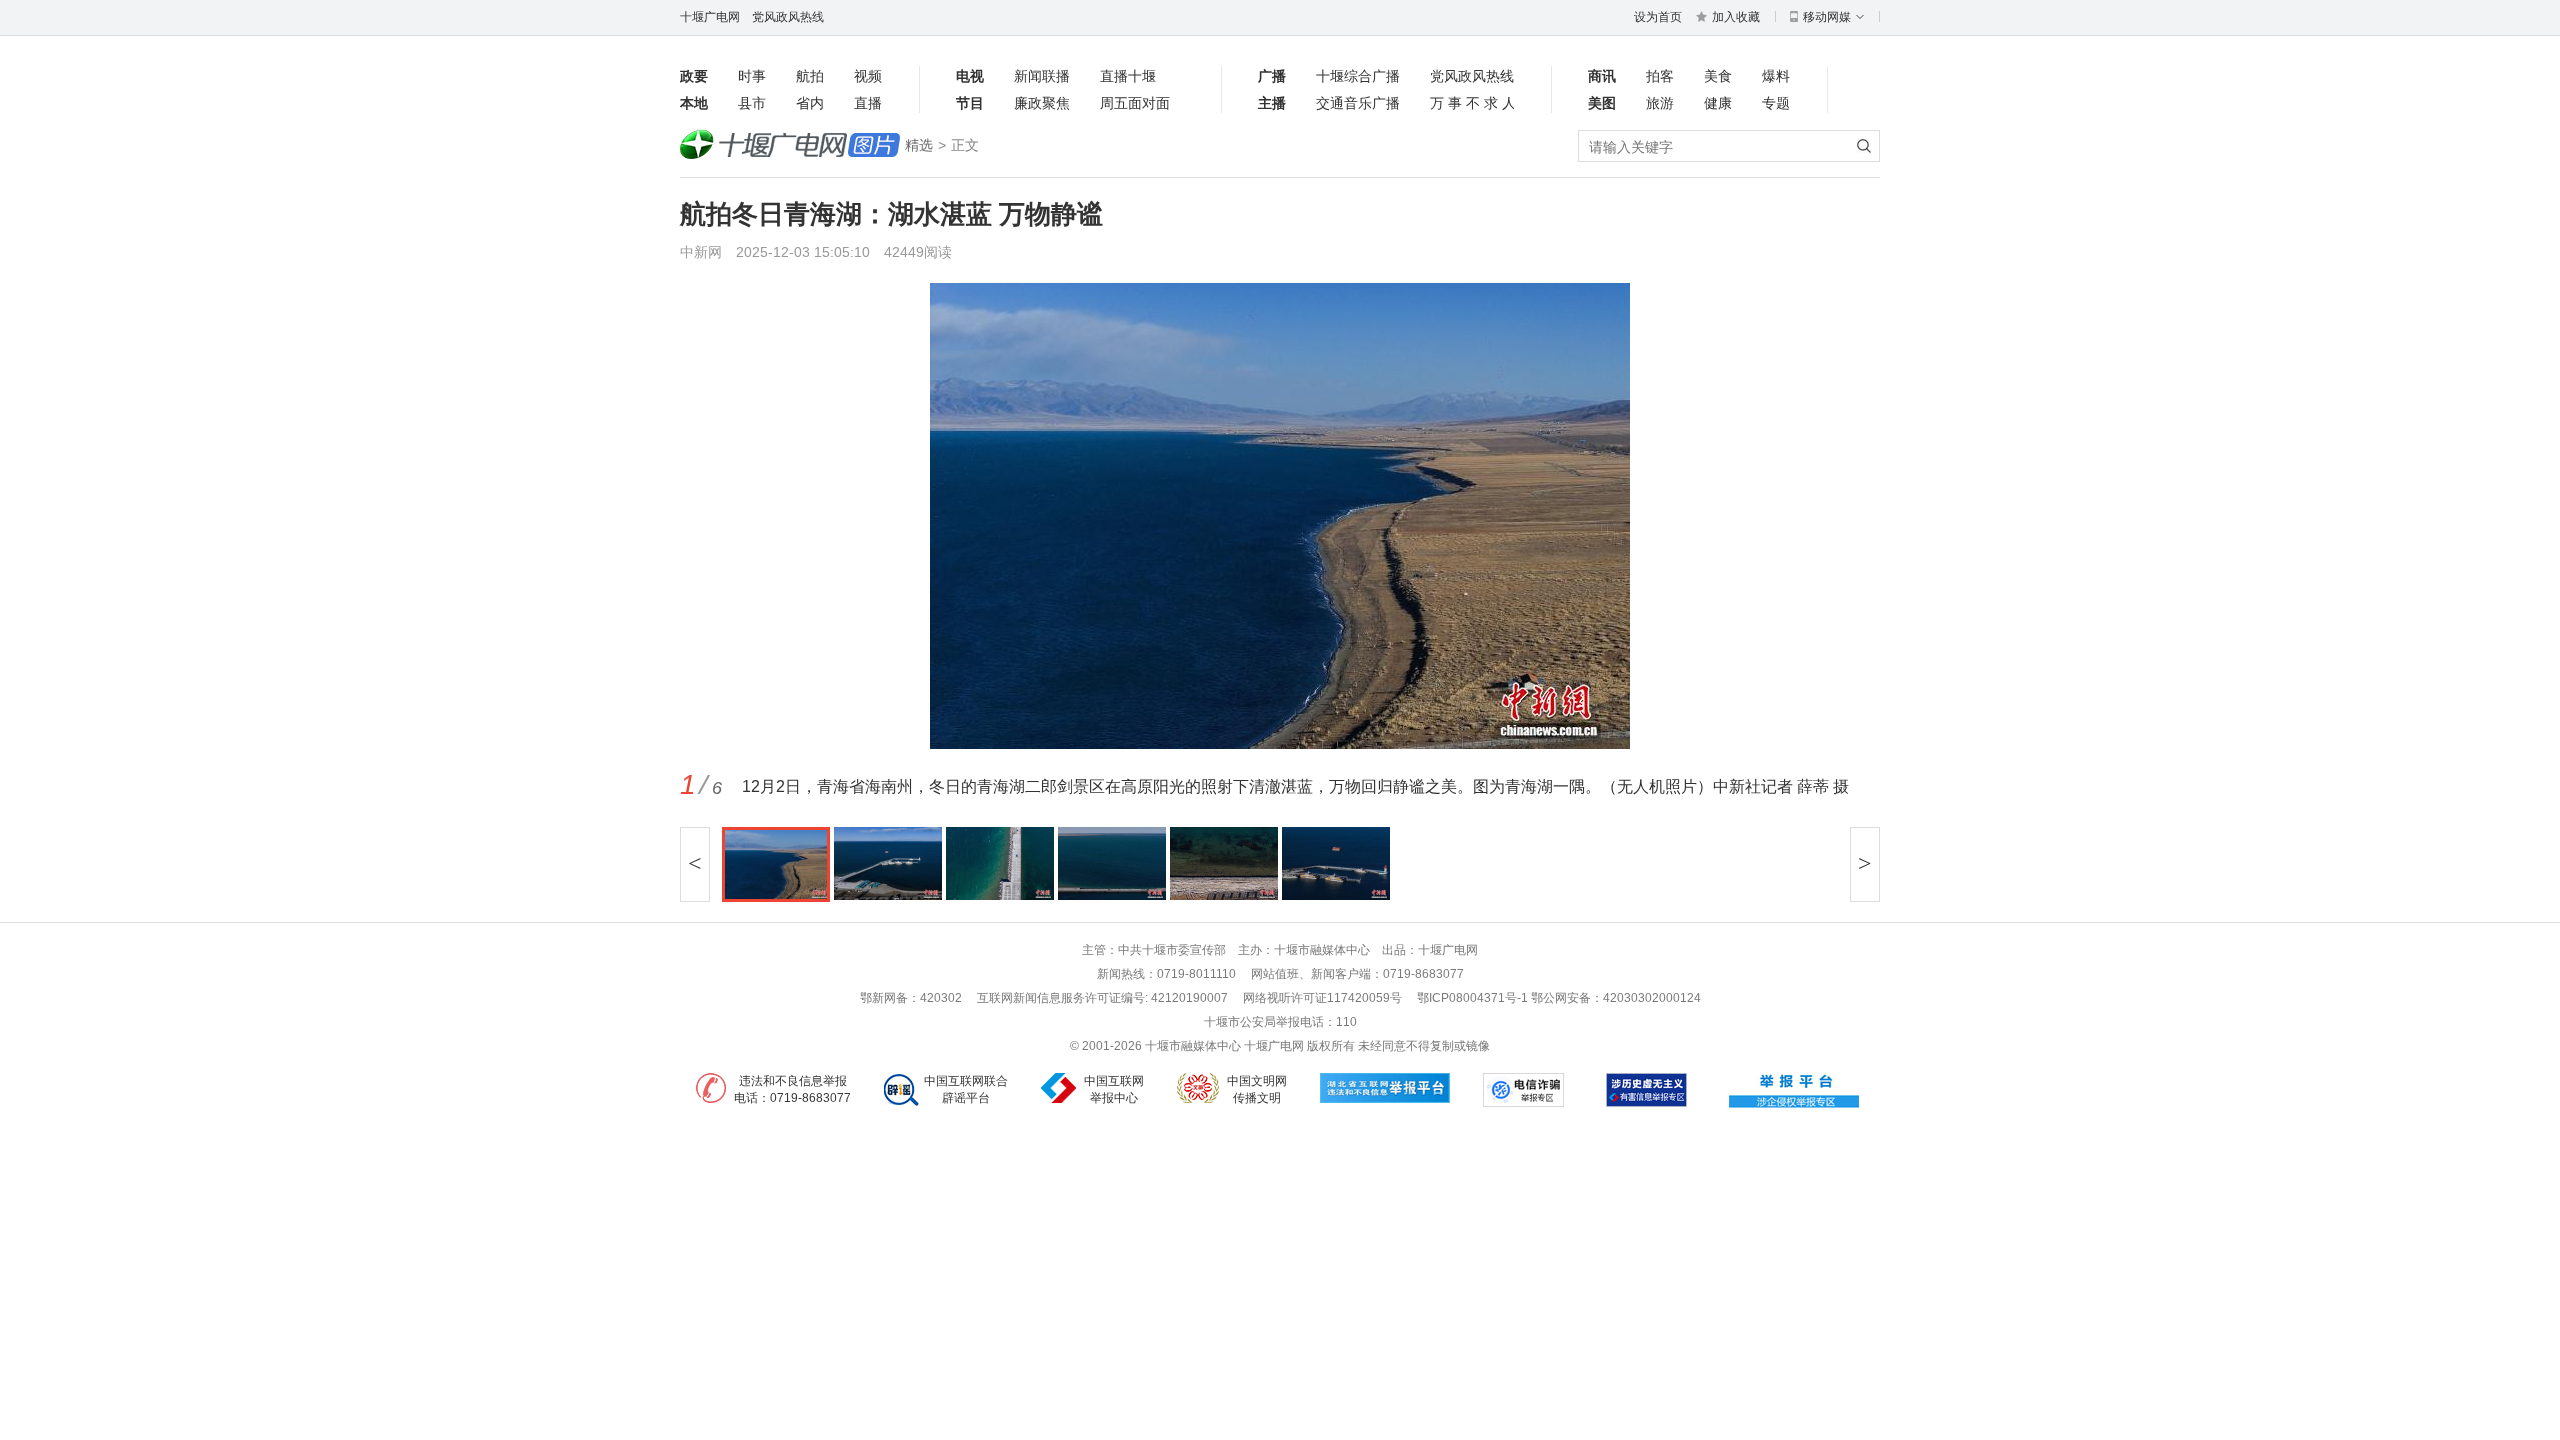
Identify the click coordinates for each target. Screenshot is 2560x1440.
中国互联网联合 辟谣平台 (966, 1089)
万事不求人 (1472, 103)
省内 (810, 103)
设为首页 (1658, 17)
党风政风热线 (788, 17)
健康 (1718, 103)
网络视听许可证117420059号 (1322, 998)
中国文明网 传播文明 (1257, 1089)
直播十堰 (1128, 76)
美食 (1718, 76)
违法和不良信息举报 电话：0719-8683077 (792, 1089)
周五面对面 (1135, 103)
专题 (1776, 103)
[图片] (790, 145)
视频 (868, 76)
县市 (752, 103)
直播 (868, 103)
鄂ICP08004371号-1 (1474, 998)
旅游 (1660, 103)
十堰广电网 (710, 17)
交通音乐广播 (1358, 103)
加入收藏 (1736, 17)
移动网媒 (1827, 17)
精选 (919, 145)
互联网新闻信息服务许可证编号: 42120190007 (1102, 998)
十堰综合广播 (1358, 76)
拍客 (1660, 76)
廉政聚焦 (1042, 103)
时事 (752, 76)
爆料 (1776, 76)
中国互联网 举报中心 (1114, 1089)
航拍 (810, 76)
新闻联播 (1042, 76)
